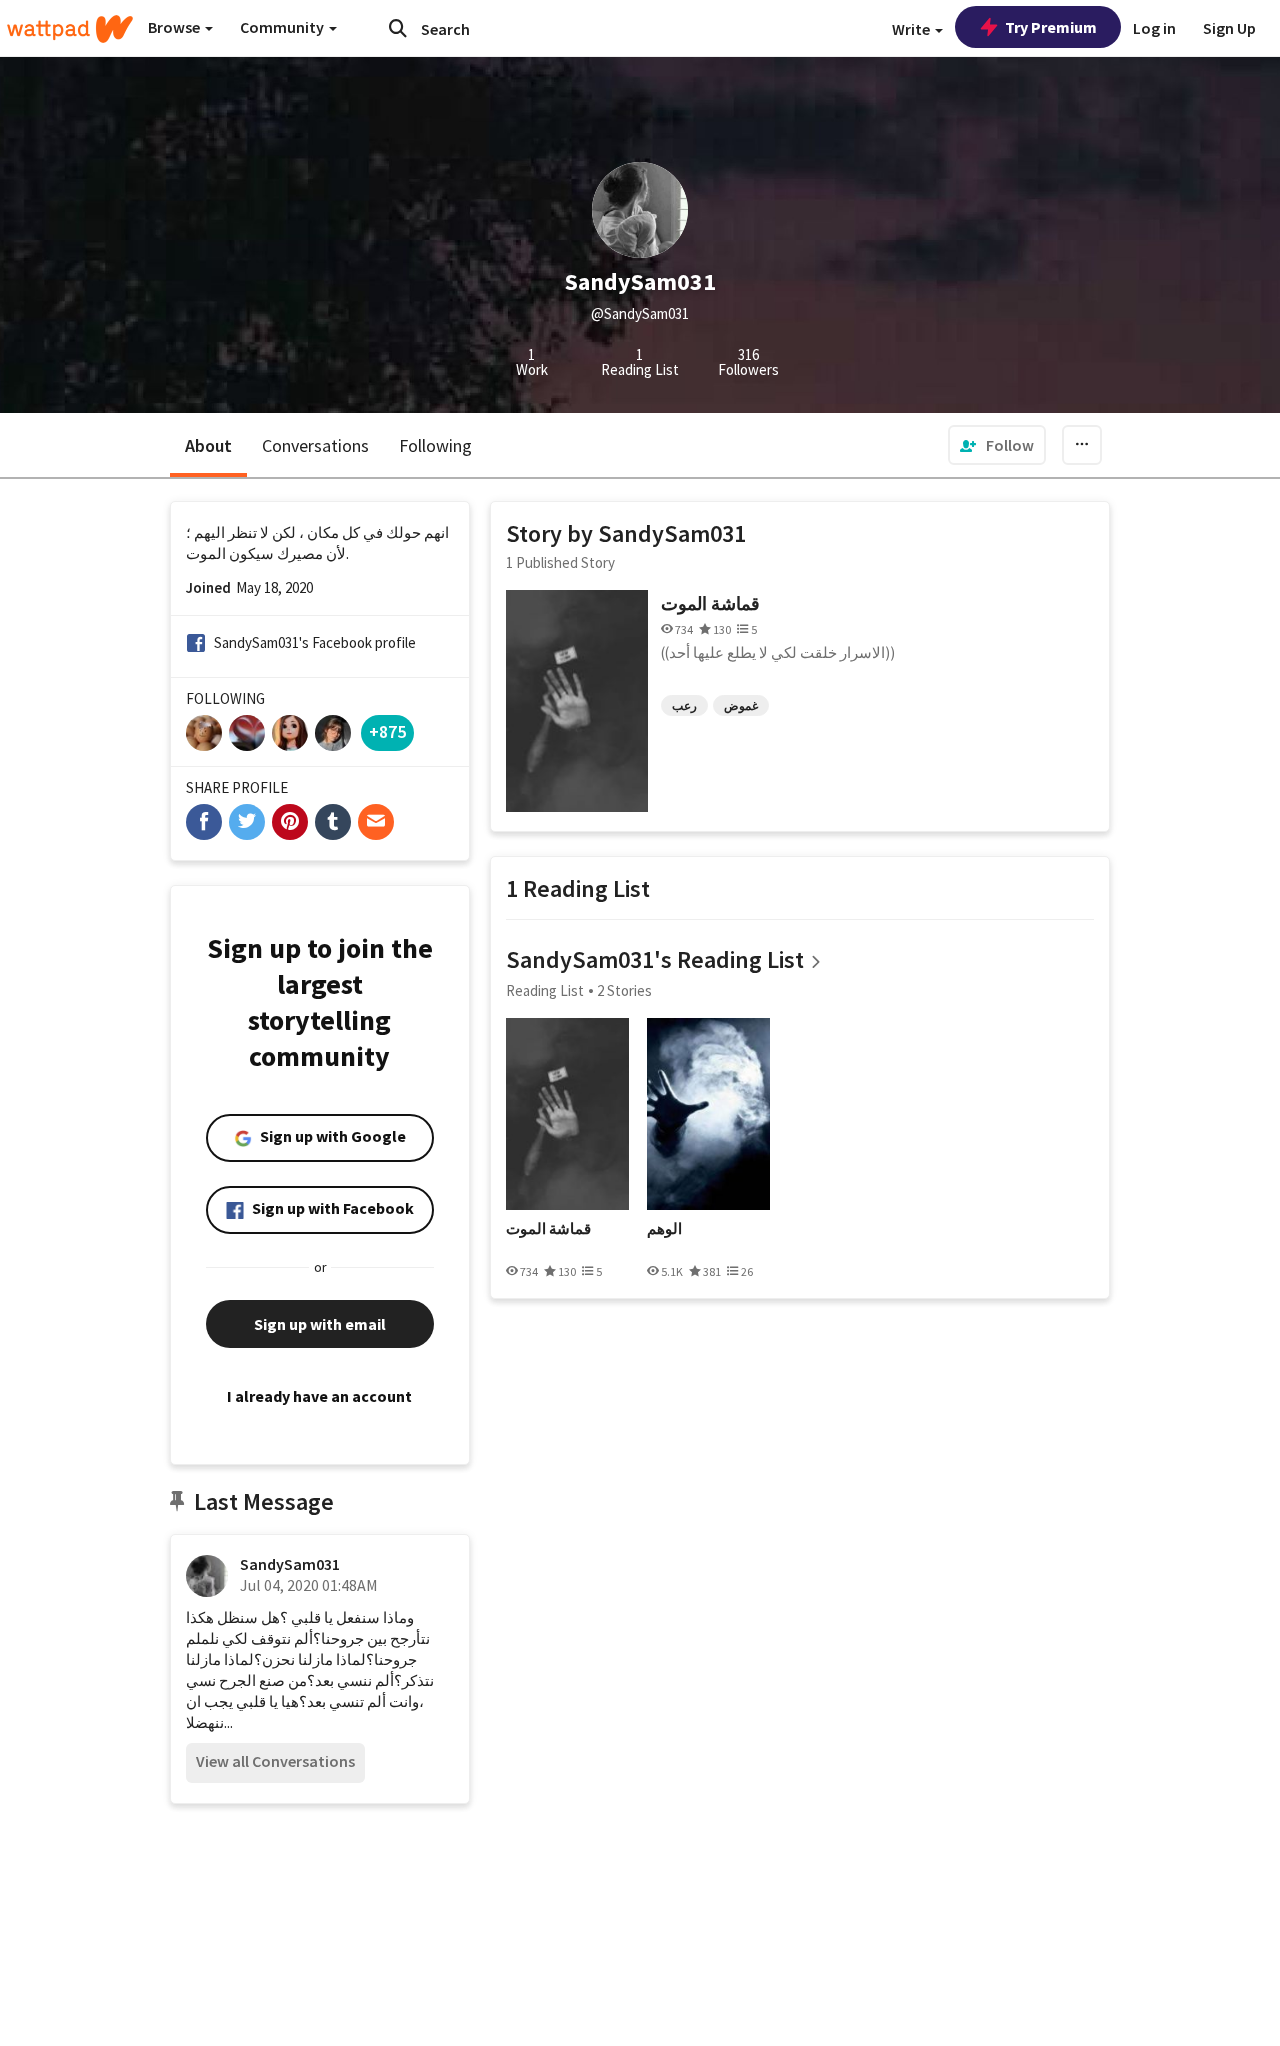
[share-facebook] (204, 822)
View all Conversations (275, 1761)
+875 (387, 731)
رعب (684, 705)
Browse (175, 27)
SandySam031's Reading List (655, 959)
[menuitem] (997, 445)
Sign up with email (320, 1324)
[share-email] (376, 822)
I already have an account (319, 1396)
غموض (741, 705)
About (208, 445)
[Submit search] (398, 28)
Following (435, 445)
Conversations (315, 445)
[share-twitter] (247, 822)
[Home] (70, 29)
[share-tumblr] (333, 822)
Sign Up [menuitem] (1229, 28)
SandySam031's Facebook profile (315, 642)
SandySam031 (290, 1564)
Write (912, 29)
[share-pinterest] (290, 822)
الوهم (664, 1229)
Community (283, 27)
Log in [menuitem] (1154, 28)
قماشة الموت (710, 603)
